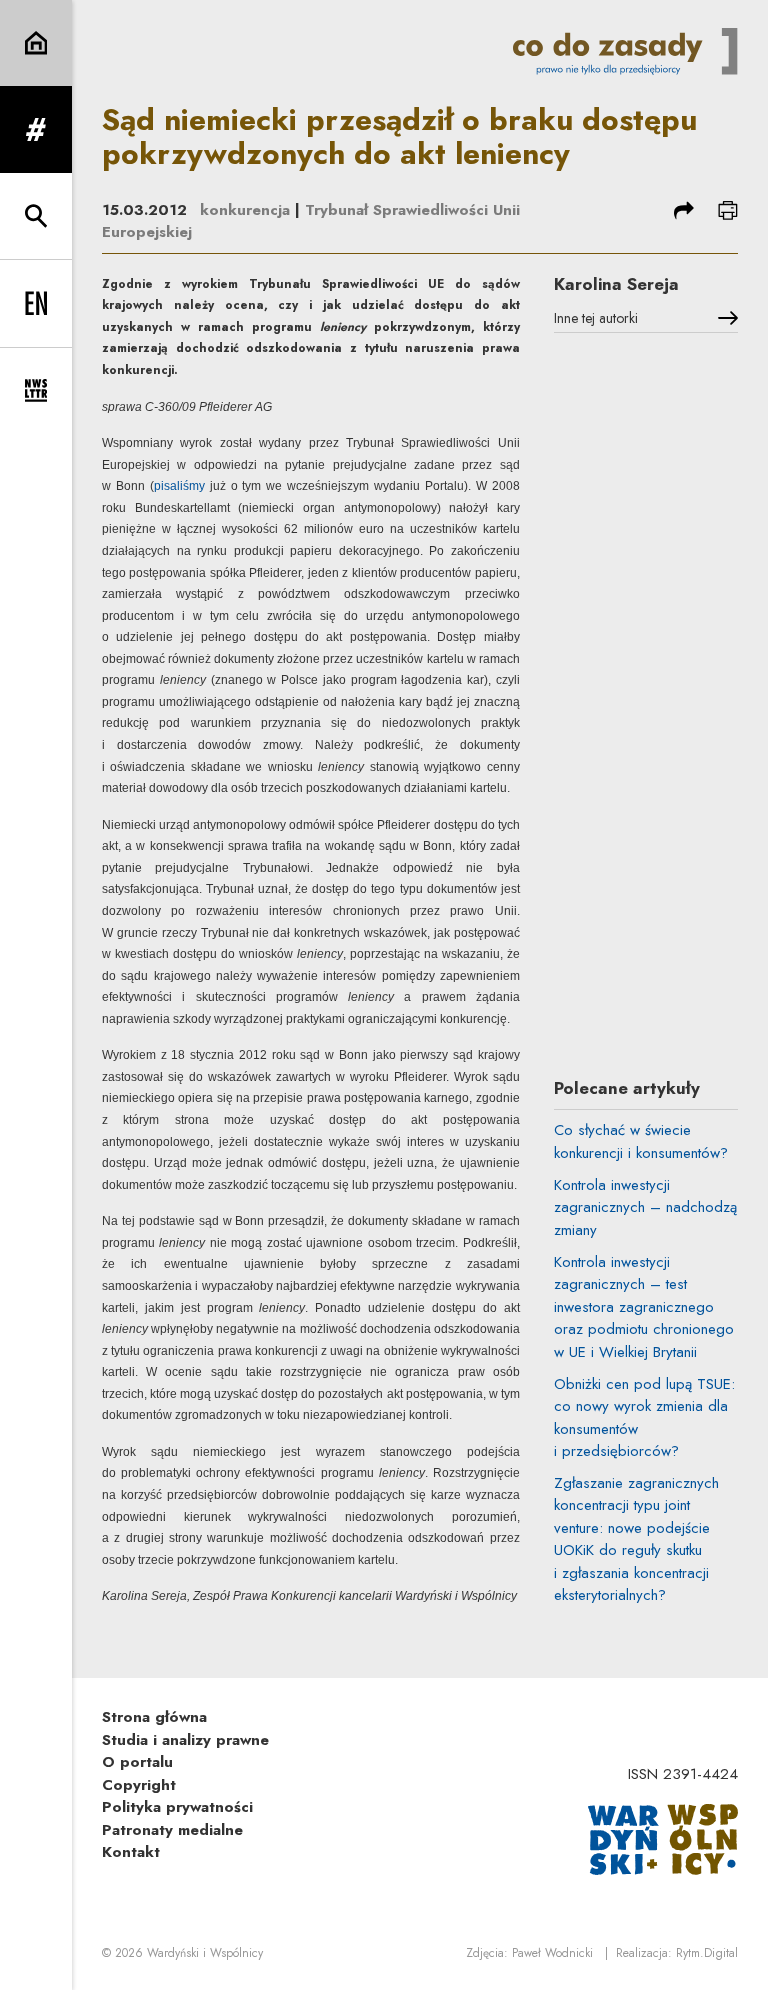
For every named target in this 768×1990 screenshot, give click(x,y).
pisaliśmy (179, 486)
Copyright (139, 1785)
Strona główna (154, 1717)
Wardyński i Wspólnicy (205, 1953)
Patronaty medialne (172, 1830)
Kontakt (131, 1852)
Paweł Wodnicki (552, 1953)
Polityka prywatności (177, 1807)
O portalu (137, 1762)
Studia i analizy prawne (185, 1740)
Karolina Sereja (616, 284)
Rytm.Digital (707, 1953)
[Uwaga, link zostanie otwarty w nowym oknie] (663, 1838)
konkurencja (245, 210)
